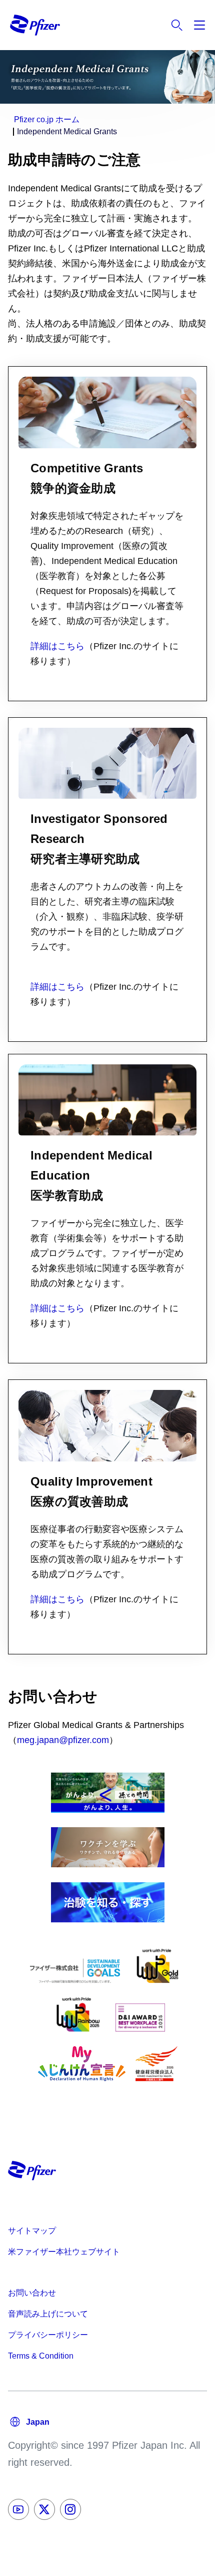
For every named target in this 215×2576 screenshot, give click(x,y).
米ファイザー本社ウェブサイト (64, 2252)
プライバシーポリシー (48, 2335)
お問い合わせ (32, 2293)
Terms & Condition (41, 2356)
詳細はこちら (57, 646)
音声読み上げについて (48, 2314)
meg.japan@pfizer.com (63, 1740)
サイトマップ (32, 2231)
